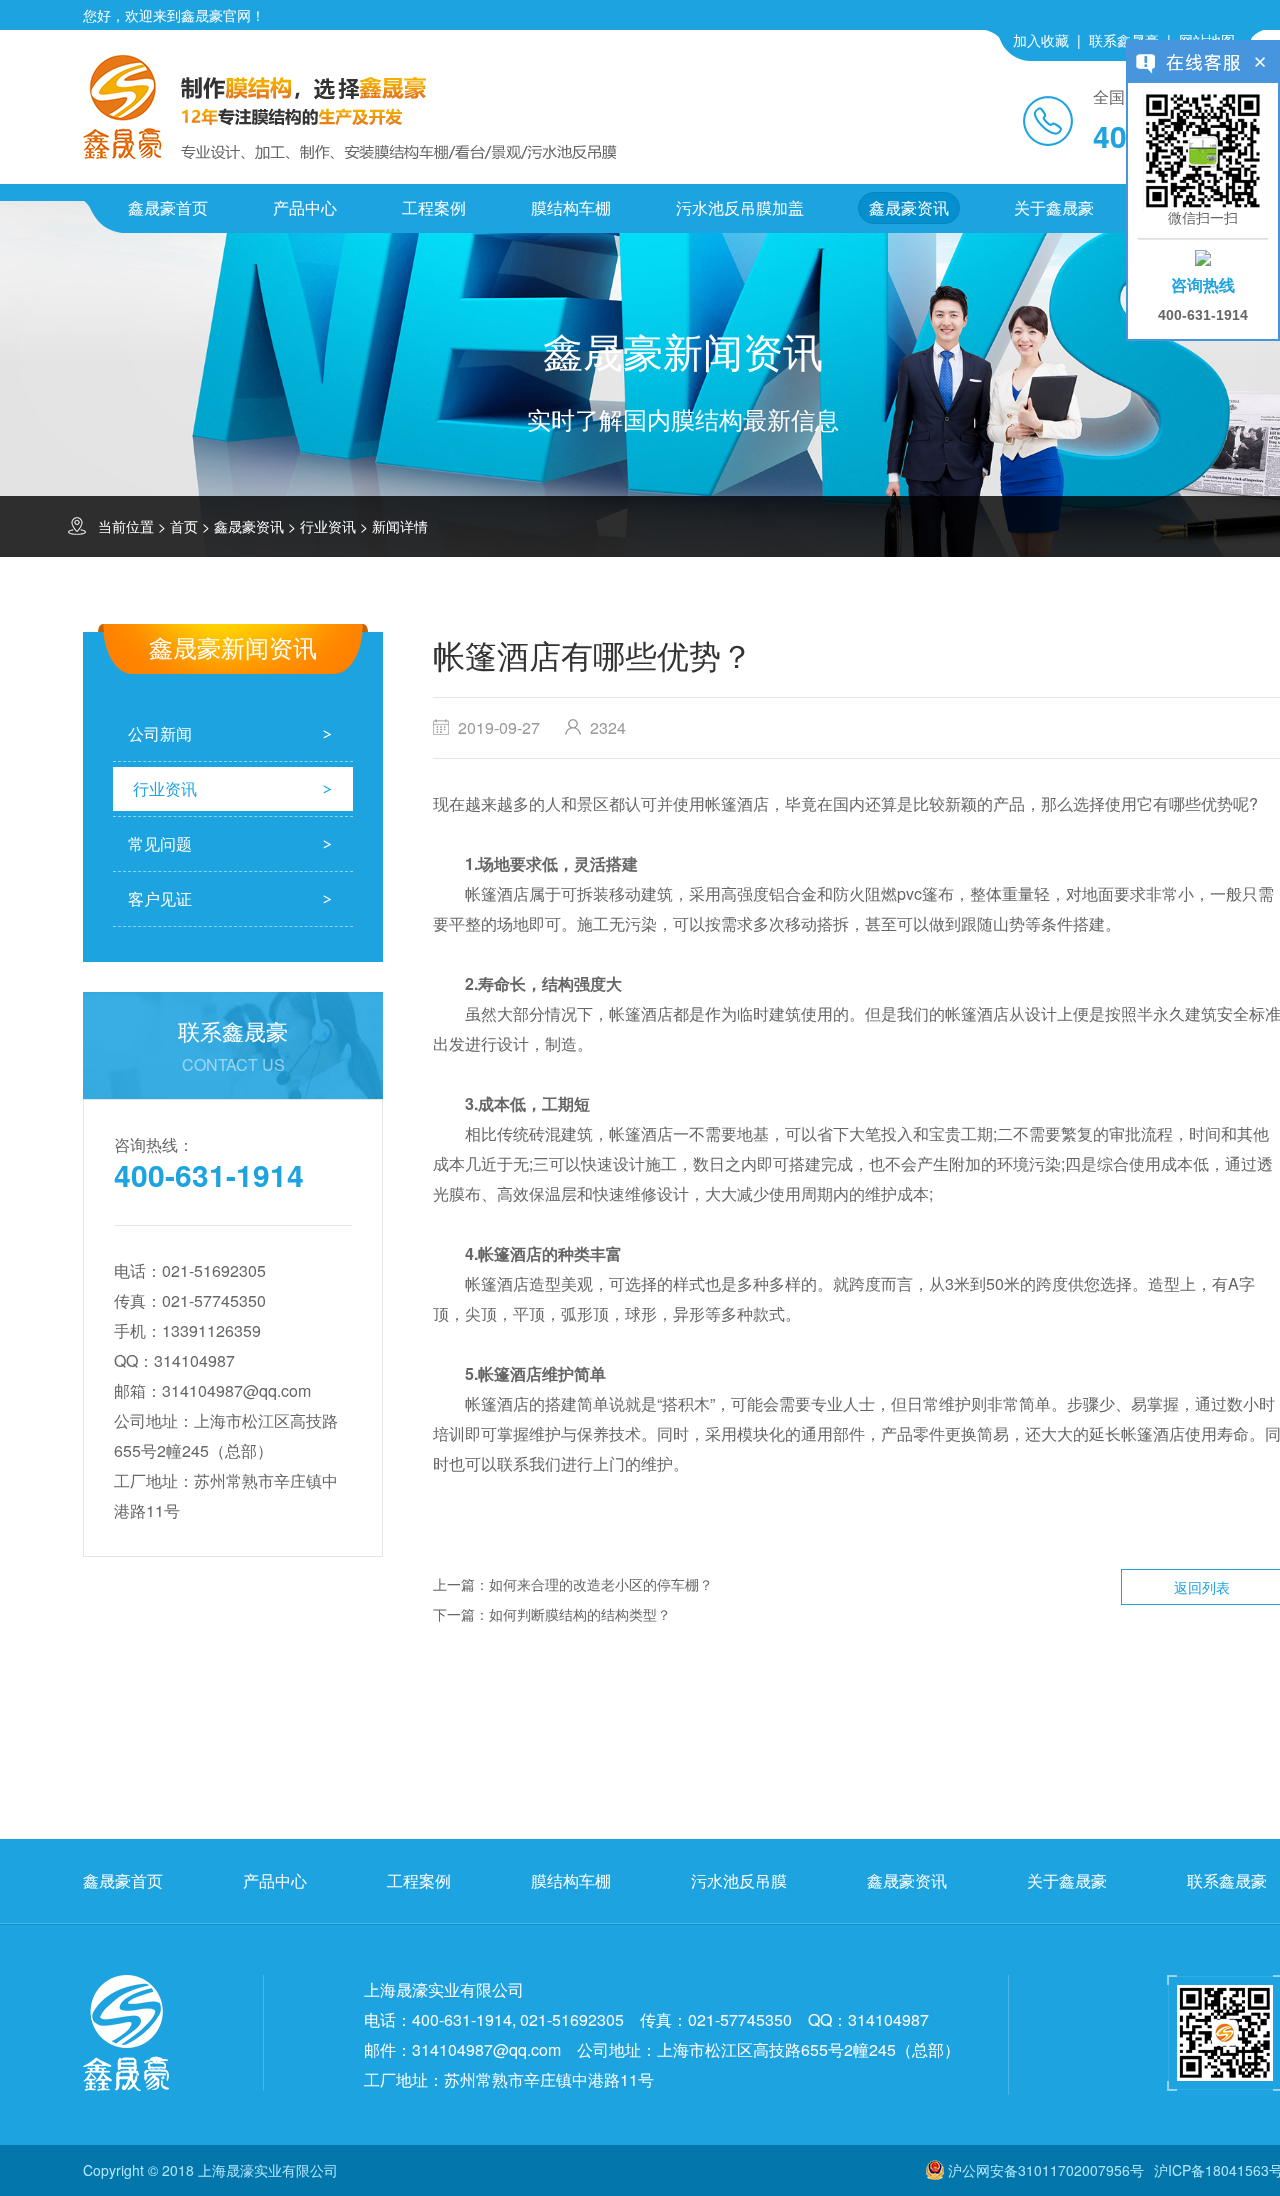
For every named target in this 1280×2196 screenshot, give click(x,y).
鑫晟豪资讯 (909, 207)
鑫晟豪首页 (168, 207)
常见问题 (160, 843)
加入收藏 (1041, 40)
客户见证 (160, 898)
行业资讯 (328, 526)
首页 (184, 526)
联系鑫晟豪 (1124, 40)
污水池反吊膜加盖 (740, 207)
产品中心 (305, 207)
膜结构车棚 (571, 207)
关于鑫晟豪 (1054, 207)
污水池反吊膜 (739, 1880)
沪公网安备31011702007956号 (1046, 2170)
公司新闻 (160, 733)
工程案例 (434, 207)
